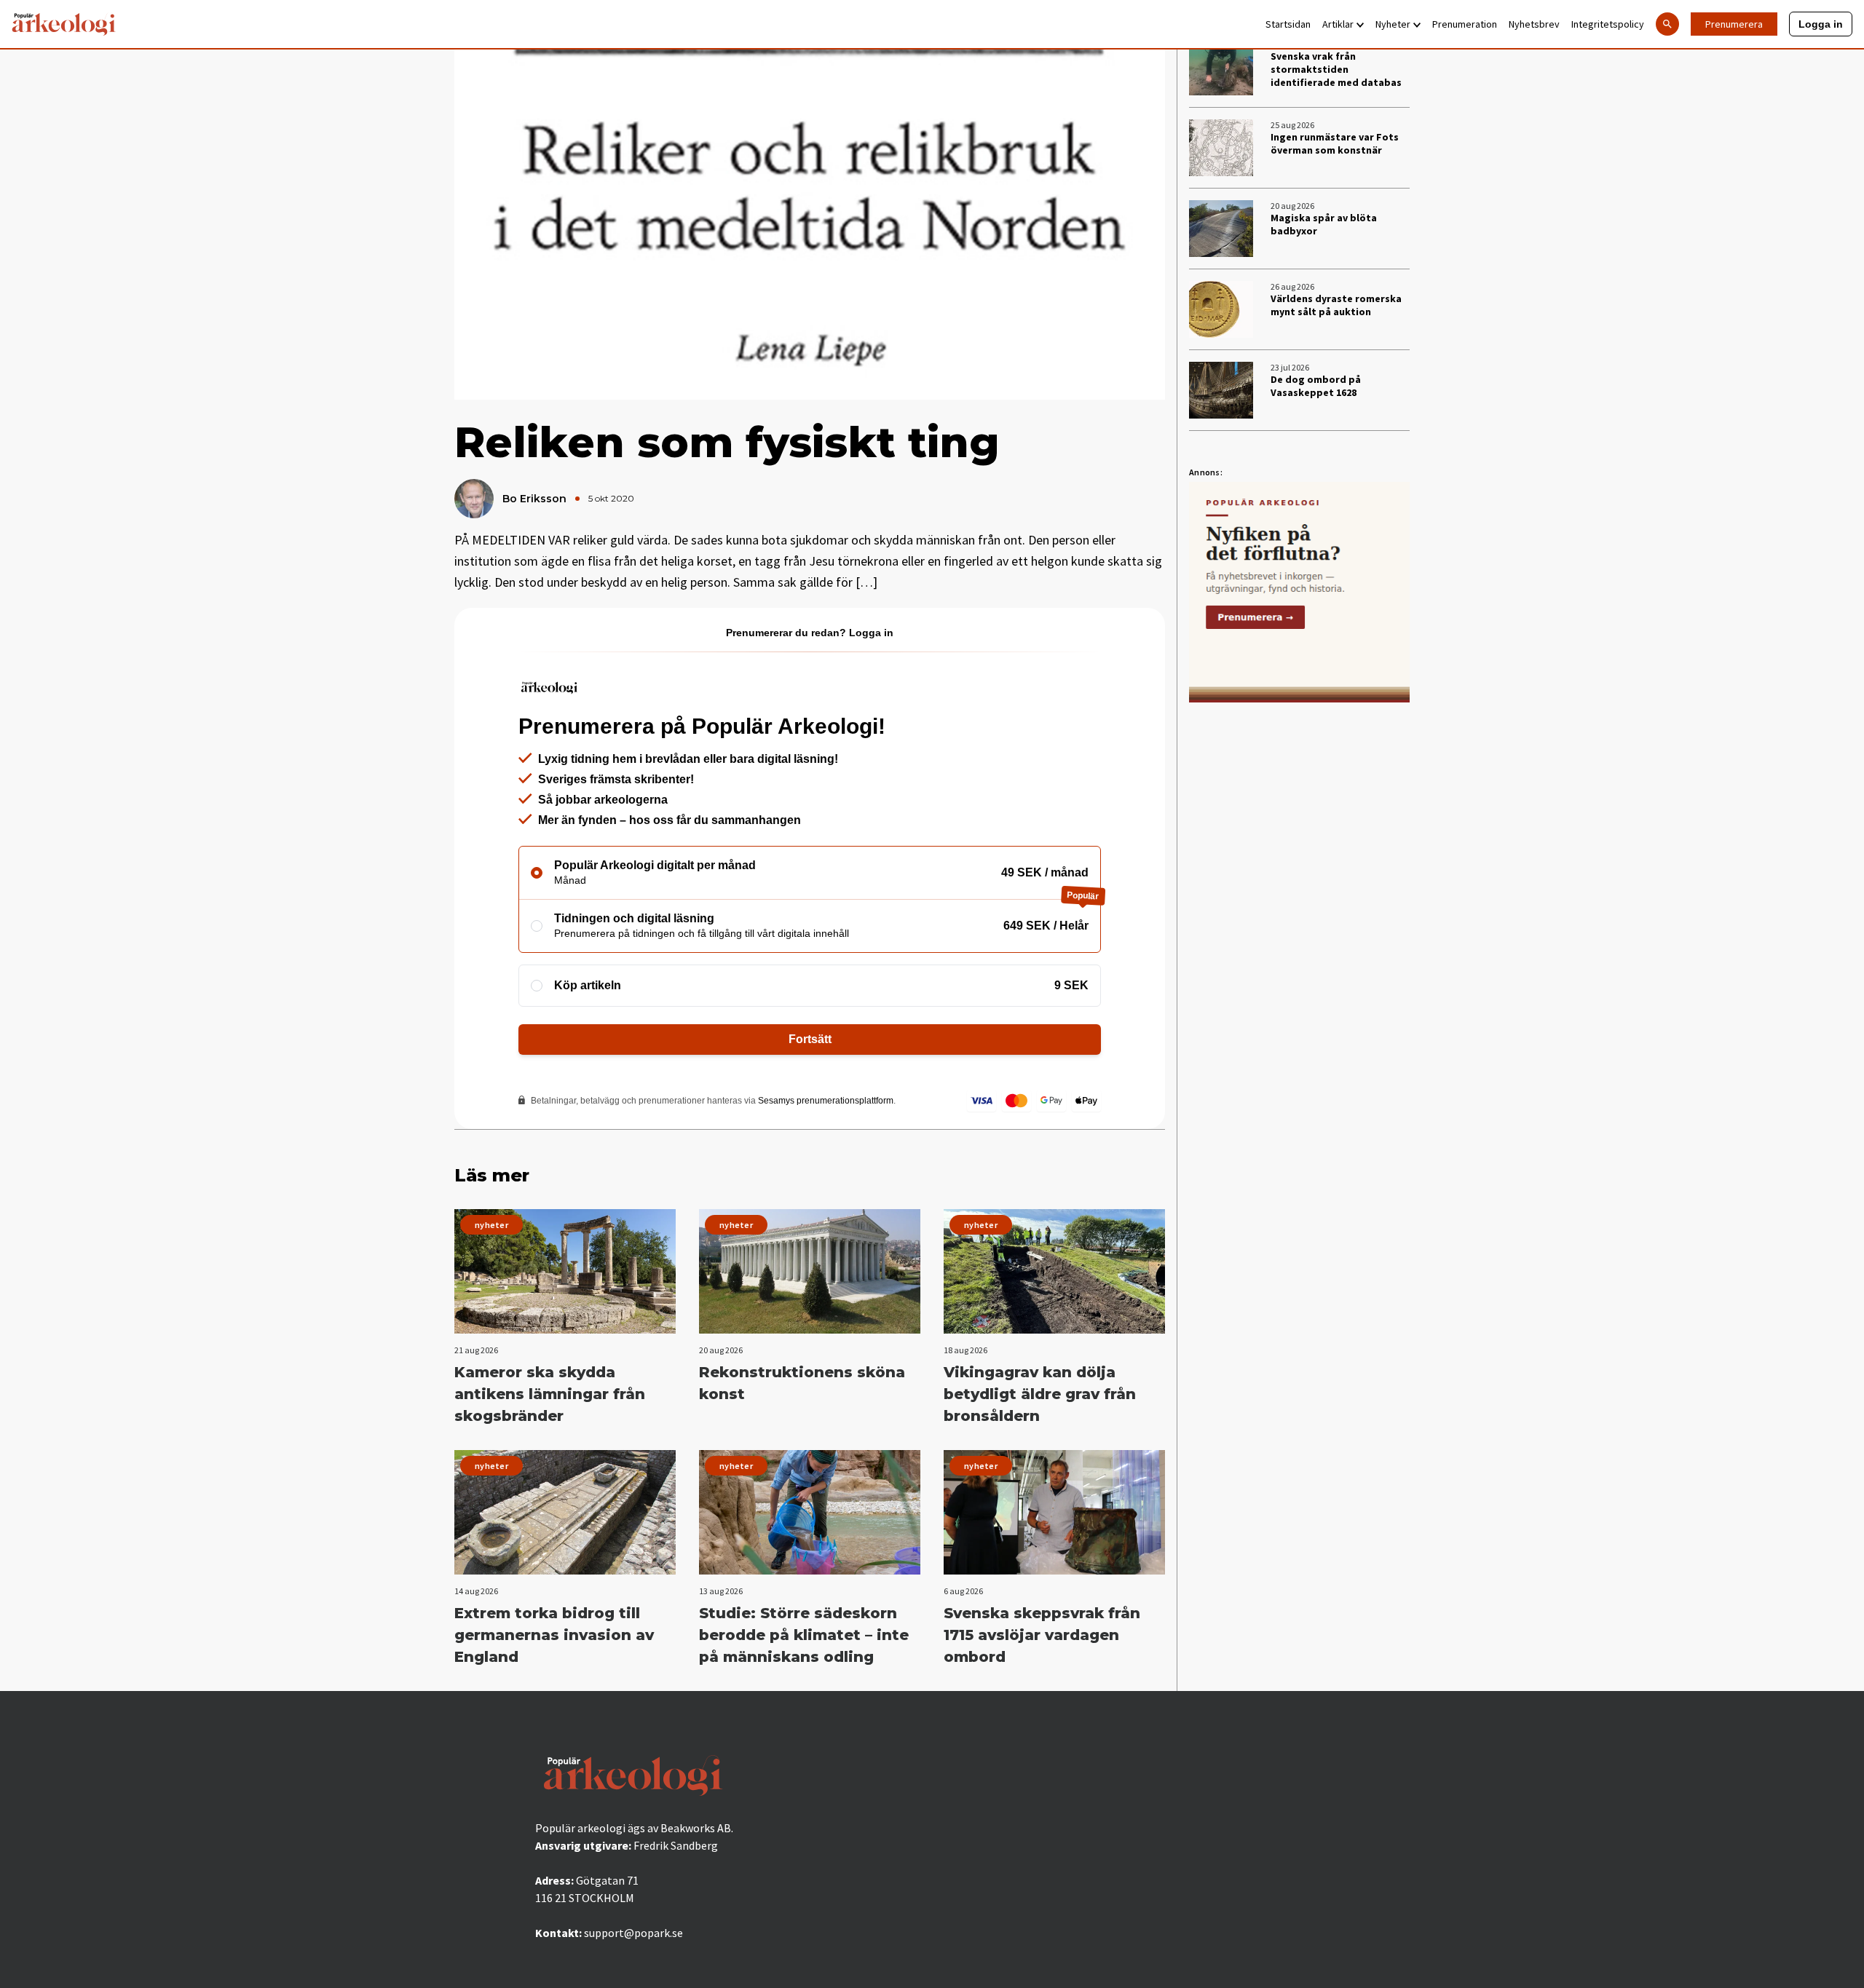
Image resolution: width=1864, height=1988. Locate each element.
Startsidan (1288, 24)
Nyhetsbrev (1534, 24)
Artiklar (1338, 24)
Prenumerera (1734, 24)
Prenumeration (1465, 24)
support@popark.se (633, 1933)
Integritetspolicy (1608, 24)
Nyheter (1393, 24)
